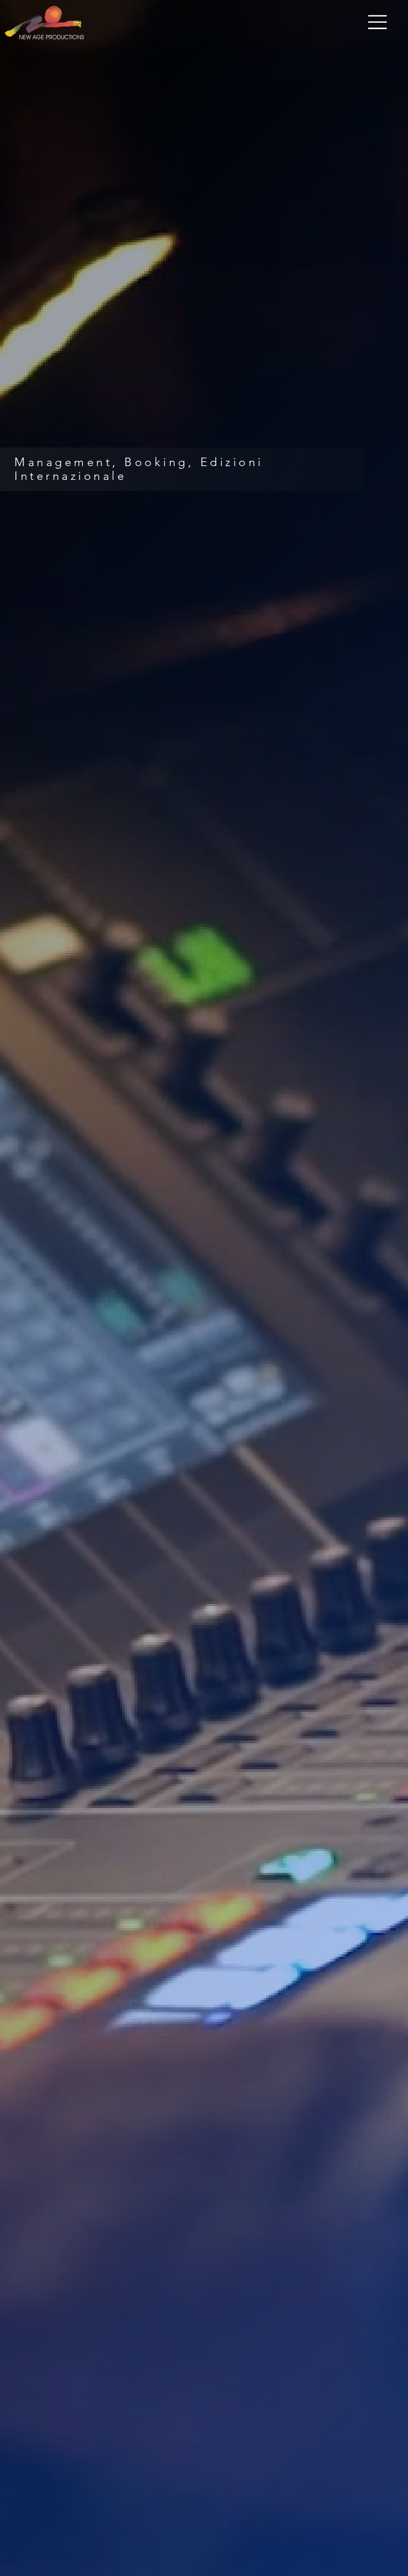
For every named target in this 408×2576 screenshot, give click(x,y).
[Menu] (378, 22)
